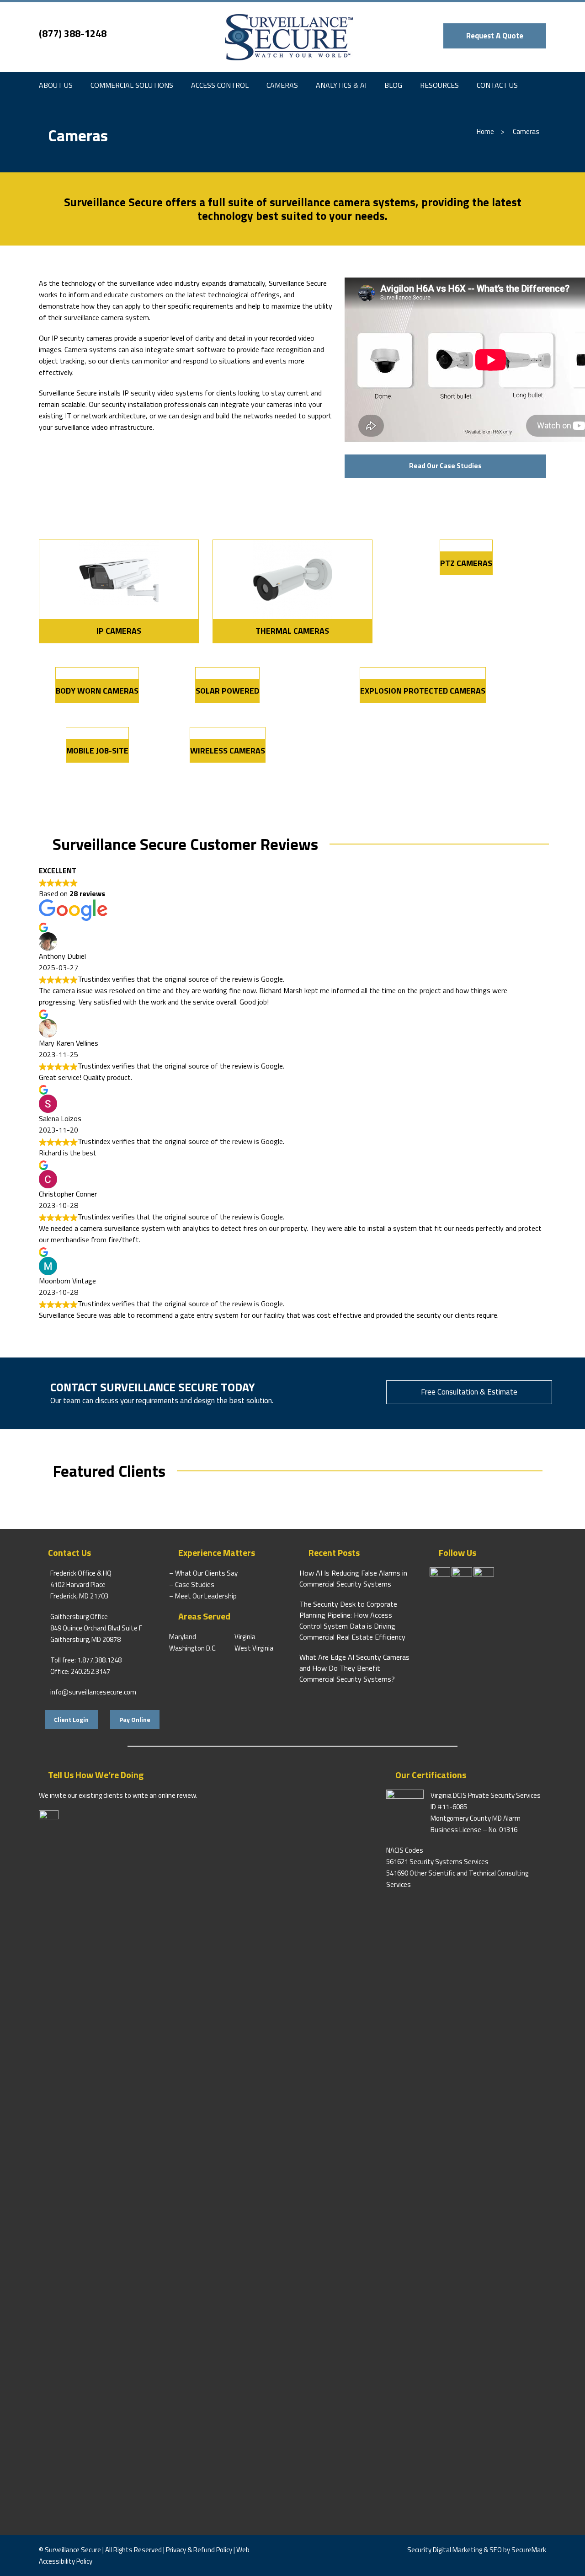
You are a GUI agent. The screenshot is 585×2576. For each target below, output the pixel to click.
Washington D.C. (193, 1648)
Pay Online (135, 1719)
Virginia (245, 1637)
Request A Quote (495, 36)
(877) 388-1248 (73, 33)
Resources (439, 85)
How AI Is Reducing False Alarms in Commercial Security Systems (353, 1578)
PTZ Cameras (466, 563)
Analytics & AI (341, 85)
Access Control (220, 85)
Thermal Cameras (292, 631)
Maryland (183, 1637)
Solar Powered (227, 691)
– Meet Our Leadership (203, 1596)
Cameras (282, 85)
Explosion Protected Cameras (423, 691)
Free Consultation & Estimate (469, 1392)
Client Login (71, 1719)
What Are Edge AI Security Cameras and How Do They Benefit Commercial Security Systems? (354, 1668)
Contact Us (497, 85)
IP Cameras (119, 631)
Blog (393, 85)
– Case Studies (192, 1585)
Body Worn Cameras (97, 691)
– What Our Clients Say (203, 1573)
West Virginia (254, 1648)
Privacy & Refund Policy (199, 2550)
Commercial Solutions (132, 85)
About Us (56, 85)
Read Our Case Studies (445, 466)
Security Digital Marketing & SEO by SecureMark (477, 2550)
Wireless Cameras (228, 751)
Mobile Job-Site (97, 751)
